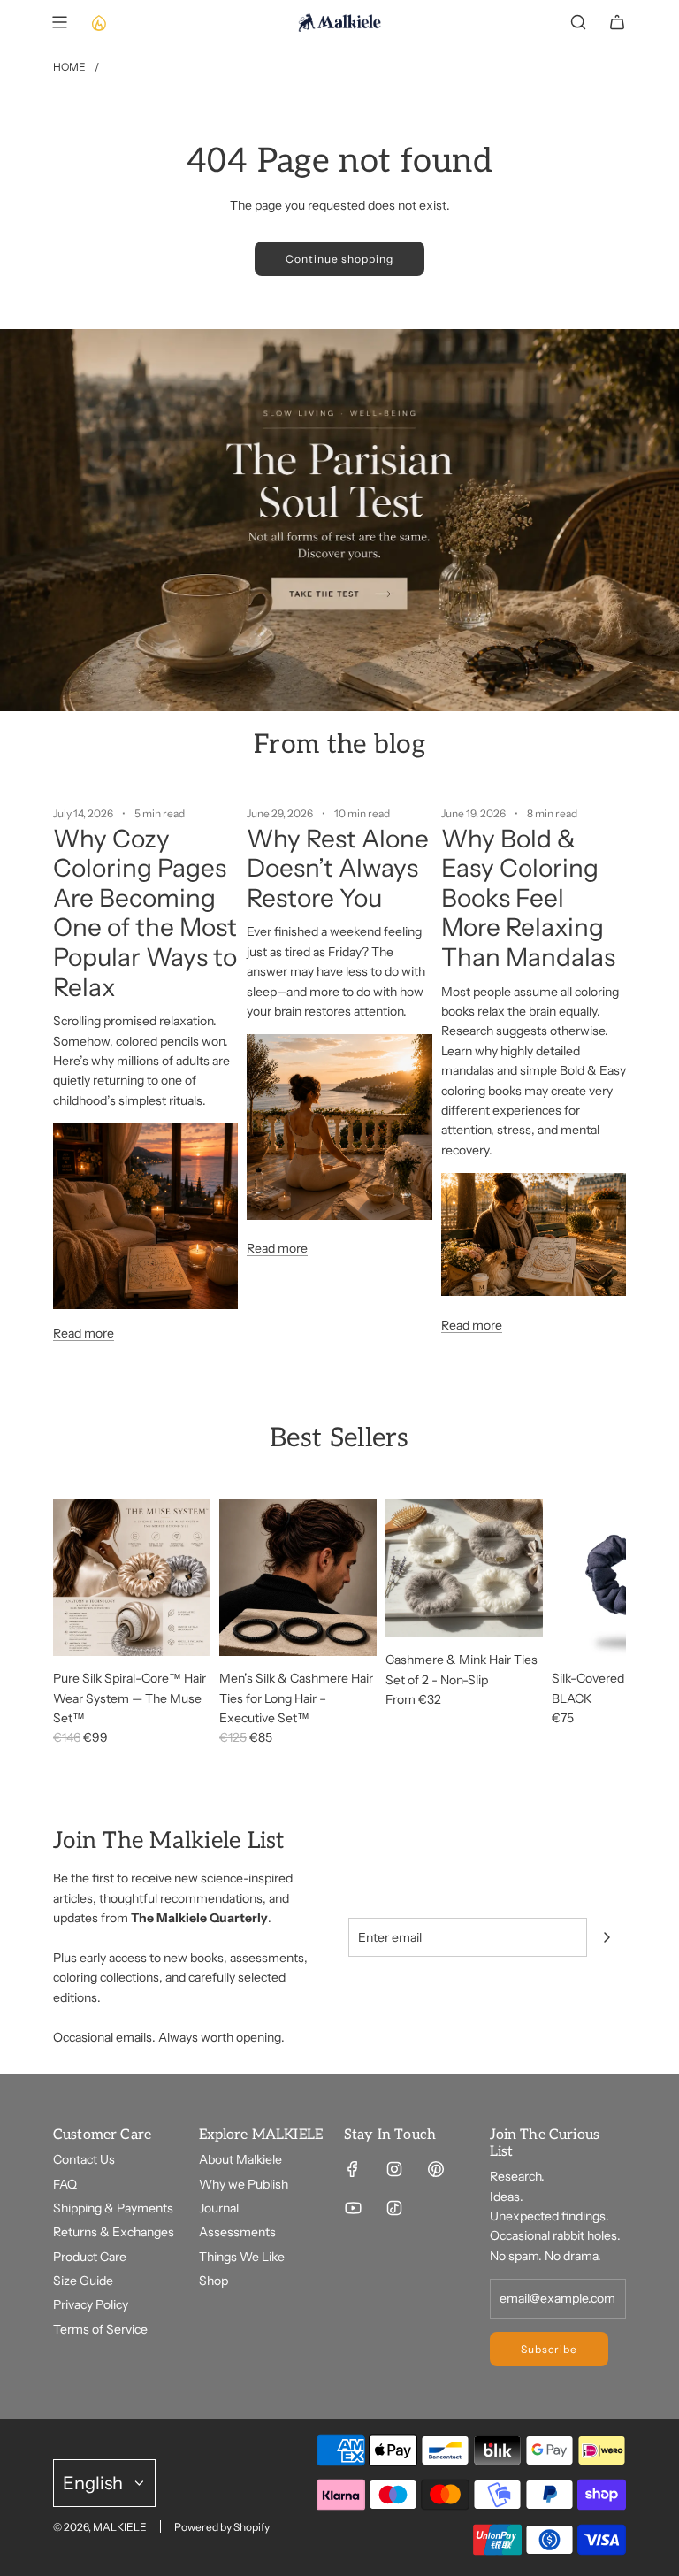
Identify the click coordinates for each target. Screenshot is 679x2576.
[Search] (578, 22)
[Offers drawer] (98, 22)
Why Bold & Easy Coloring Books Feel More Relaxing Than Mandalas (528, 898)
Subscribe (549, 2349)
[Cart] (617, 22)
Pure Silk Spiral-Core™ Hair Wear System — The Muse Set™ (130, 1698)
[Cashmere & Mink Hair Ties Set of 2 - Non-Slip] (464, 1568)
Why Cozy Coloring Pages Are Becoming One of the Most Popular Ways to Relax (145, 913)
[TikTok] (394, 2208)
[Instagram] (394, 2169)
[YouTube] (353, 2208)
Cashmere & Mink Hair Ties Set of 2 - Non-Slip (462, 1669)
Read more (84, 1333)
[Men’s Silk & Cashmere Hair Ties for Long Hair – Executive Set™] (298, 1577)
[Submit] (607, 1937)
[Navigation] (59, 22)
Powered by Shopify (222, 2527)
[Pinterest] (436, 2169)
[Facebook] (353, 2169)
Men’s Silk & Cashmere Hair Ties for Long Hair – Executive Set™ (296, 1698)
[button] (72, 1623)
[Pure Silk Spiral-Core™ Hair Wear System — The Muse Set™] (132, 1577)
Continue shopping (339, 259)
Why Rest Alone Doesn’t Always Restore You (338, 868)
